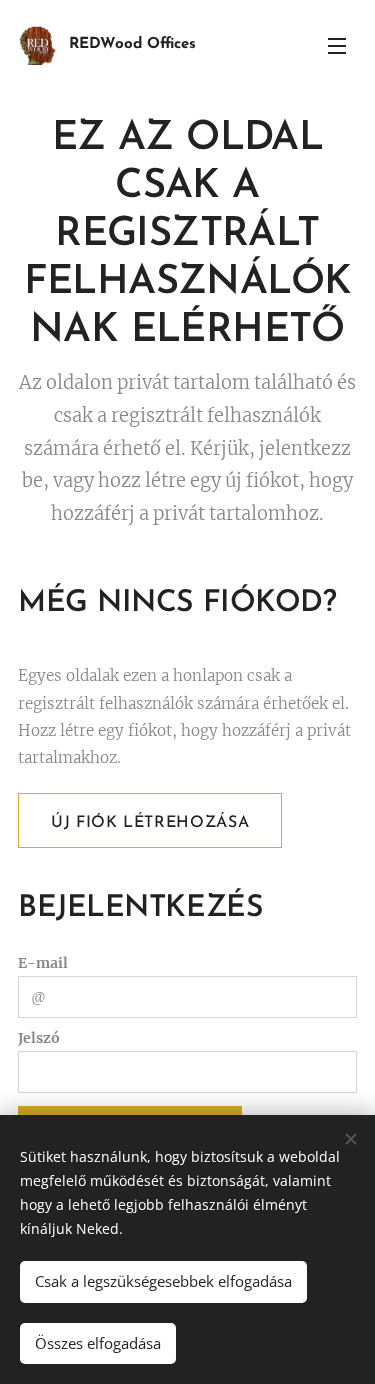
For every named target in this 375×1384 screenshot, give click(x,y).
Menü (337, 45)
